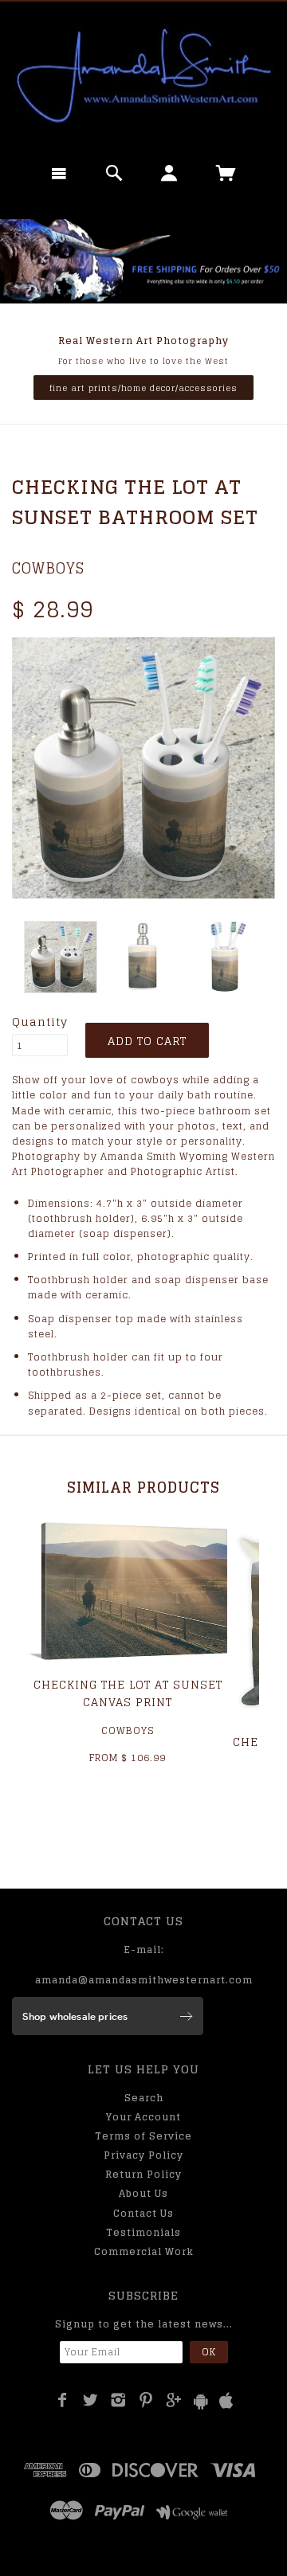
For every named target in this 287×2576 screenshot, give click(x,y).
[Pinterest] (146, 2400)
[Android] (201, 2401)
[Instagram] (118, 2400)
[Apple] (226, 2401)
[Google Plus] (174, 2400)
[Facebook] (63, 2400)
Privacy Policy (143, 2155)
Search (144, 2098)
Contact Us (143, 2213)
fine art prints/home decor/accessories (143, 388)
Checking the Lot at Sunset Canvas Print (128, 1693)
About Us (143, 2193)
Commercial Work (144, 2251)
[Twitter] (90, 2400)
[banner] (143, 76)
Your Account (143, 2117)
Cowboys (48, 568)
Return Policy (143, 2174)
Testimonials (143, 2232)
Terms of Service (143, 2136)
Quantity (40, 1022)
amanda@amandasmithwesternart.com (144, 1980)
